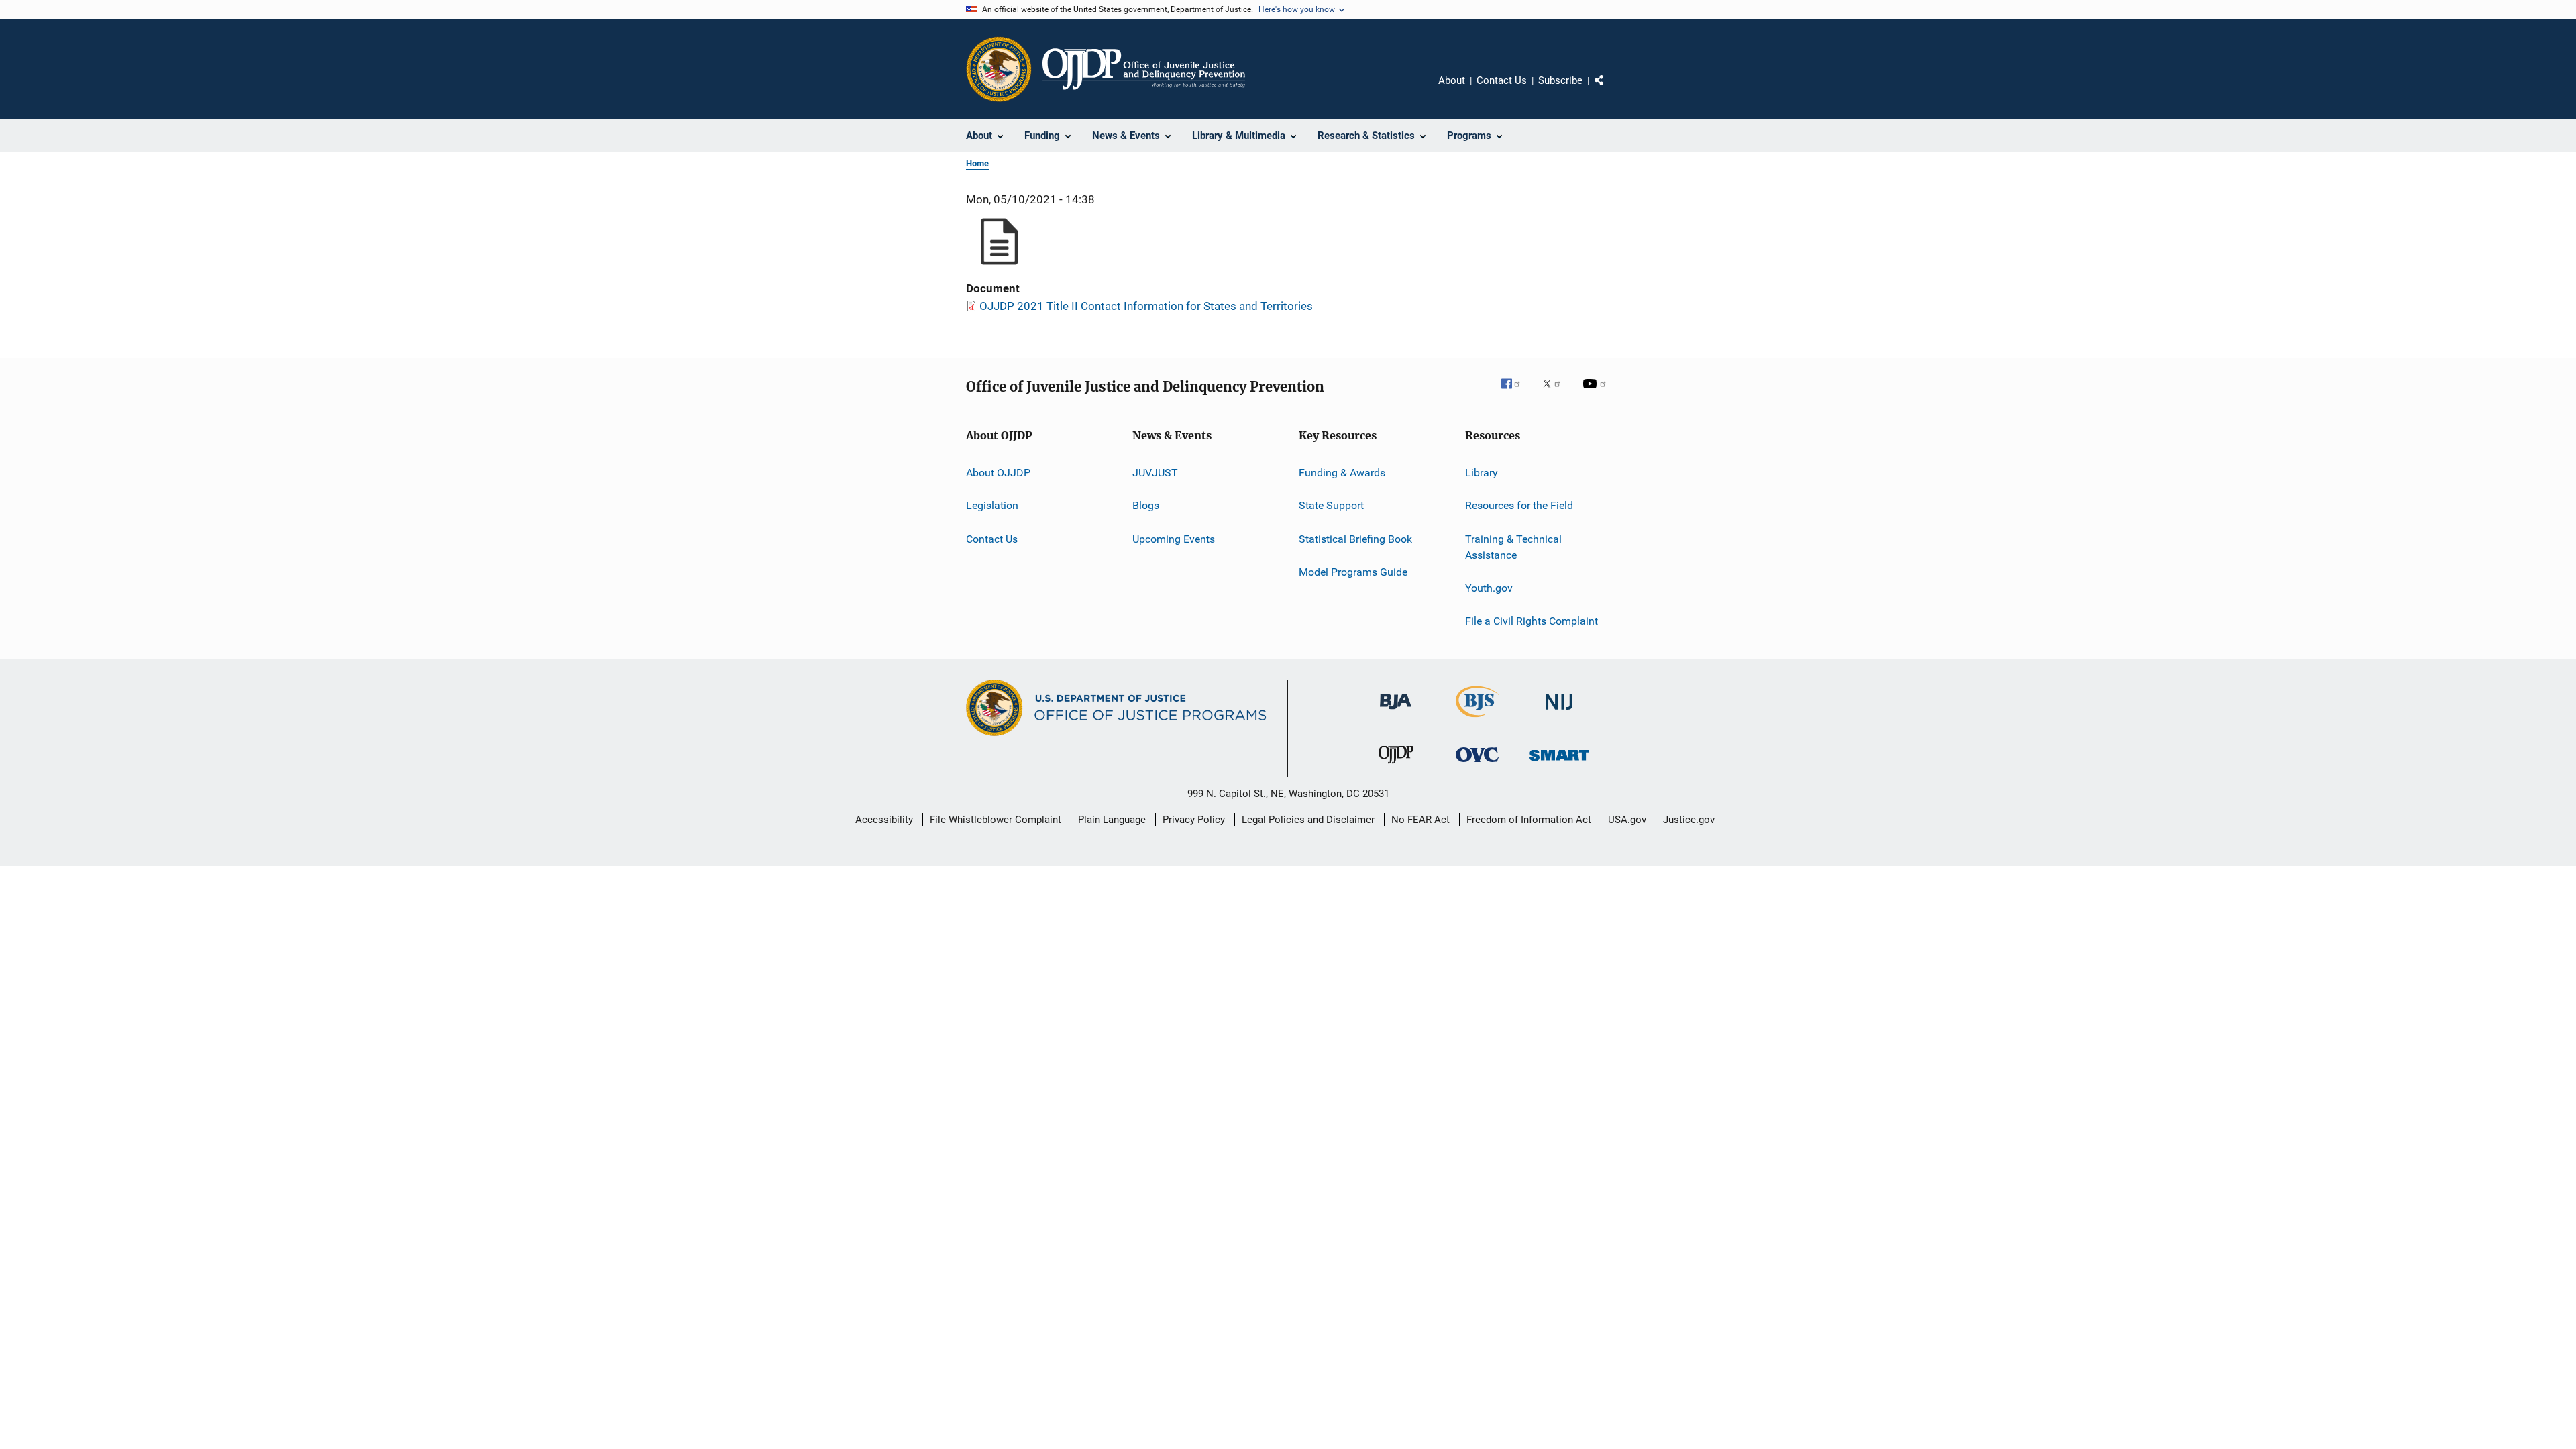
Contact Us (1502, 80)
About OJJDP (998, 473)
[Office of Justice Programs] (999, 69)
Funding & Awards (1342, 473)
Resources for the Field (1519, 505)
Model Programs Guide (1353, 572)
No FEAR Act (1420, 820)
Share (1610, 90)
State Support (1331, 505)
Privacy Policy (1194, 820)
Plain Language (1112, 820)
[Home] (1144, 69)
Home (977, 163)
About (1452, 80)
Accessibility (884, 820)
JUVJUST (1155, 473)
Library (1482, 473)
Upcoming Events (1174, 539)
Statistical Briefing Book (1355, 539)
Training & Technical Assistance (1513, 547)
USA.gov (1627, 820)
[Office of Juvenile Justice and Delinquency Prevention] (1396, 766)
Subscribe (1560, 80)
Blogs (1146, 505)
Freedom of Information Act (1529, 820)
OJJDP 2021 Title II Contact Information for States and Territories (1146, 306)
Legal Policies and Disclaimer (1308, 820)
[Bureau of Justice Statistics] (1478, 720)
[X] (1556, 393)
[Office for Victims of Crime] (1477, 764)
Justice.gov (1689, 820)
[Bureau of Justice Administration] (1396, 712)
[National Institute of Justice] (1559, 712)
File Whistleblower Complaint (996, 820)
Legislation (992, 505)
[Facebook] (1516, 393)
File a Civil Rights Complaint (1532, 621)
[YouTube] (1597, 393)
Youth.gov (1489, 588)
